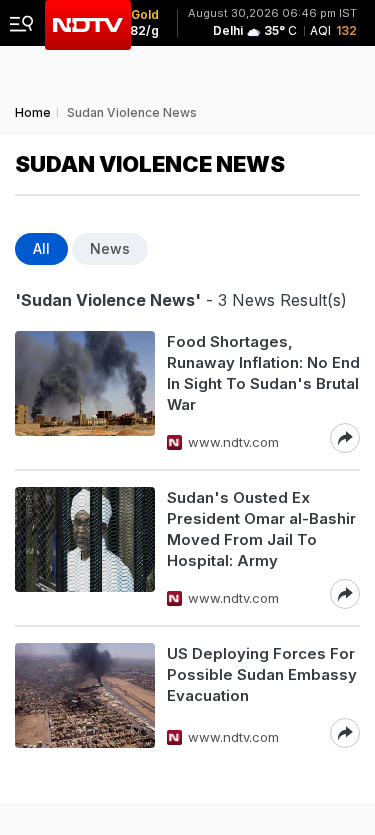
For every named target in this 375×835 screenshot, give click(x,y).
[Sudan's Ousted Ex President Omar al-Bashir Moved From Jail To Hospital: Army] (85, 548)
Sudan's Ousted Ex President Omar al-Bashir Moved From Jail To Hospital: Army (261, 529)
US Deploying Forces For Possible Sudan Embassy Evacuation (262, 674)
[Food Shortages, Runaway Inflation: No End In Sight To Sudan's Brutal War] (85, 392)
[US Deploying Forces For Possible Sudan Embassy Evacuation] (85, 695)
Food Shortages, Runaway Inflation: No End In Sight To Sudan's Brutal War (263, 373)
